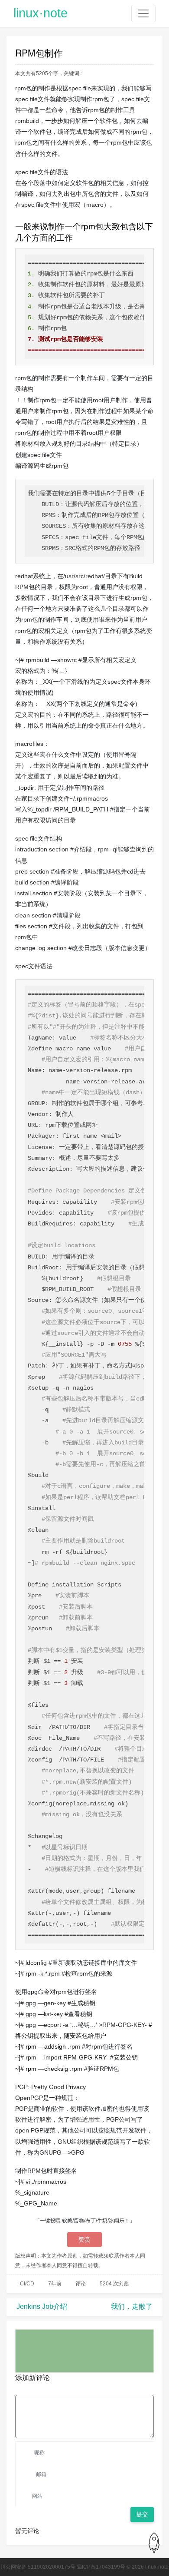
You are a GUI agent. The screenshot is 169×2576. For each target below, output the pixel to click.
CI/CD (27, 2284)
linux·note (41, 13)
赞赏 (84, 2239)
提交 (142, 2514)
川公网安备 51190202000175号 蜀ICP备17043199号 (63, 2567)
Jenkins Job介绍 (42, 2306)
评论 (81, 2284)
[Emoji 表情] (148, 2388)
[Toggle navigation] (143, 13)
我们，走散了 (132, 2306)
